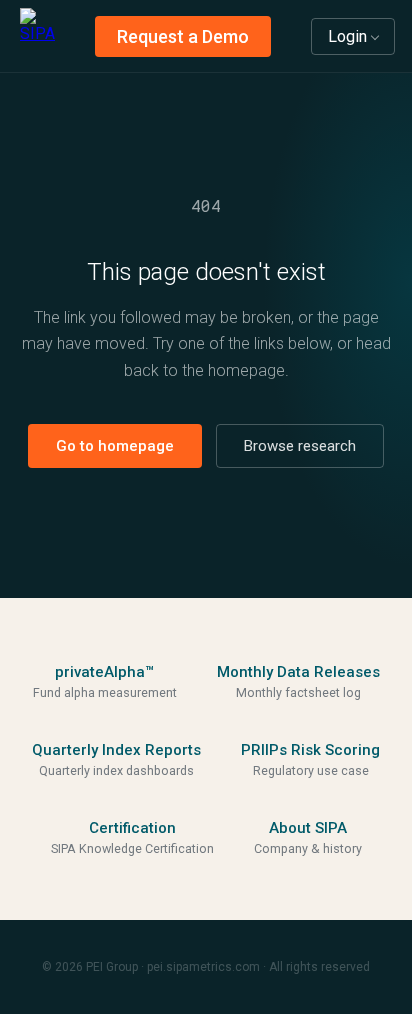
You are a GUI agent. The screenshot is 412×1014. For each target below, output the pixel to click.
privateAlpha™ (104, 672)
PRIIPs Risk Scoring (310, 750)
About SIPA (308, 828)
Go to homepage (115, 446)
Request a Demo (183, 36)
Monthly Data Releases (298, 672)
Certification (132, 828)
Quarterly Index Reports (116, 750)
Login (347, 36)
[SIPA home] (37, 36)
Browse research (300, 446)
